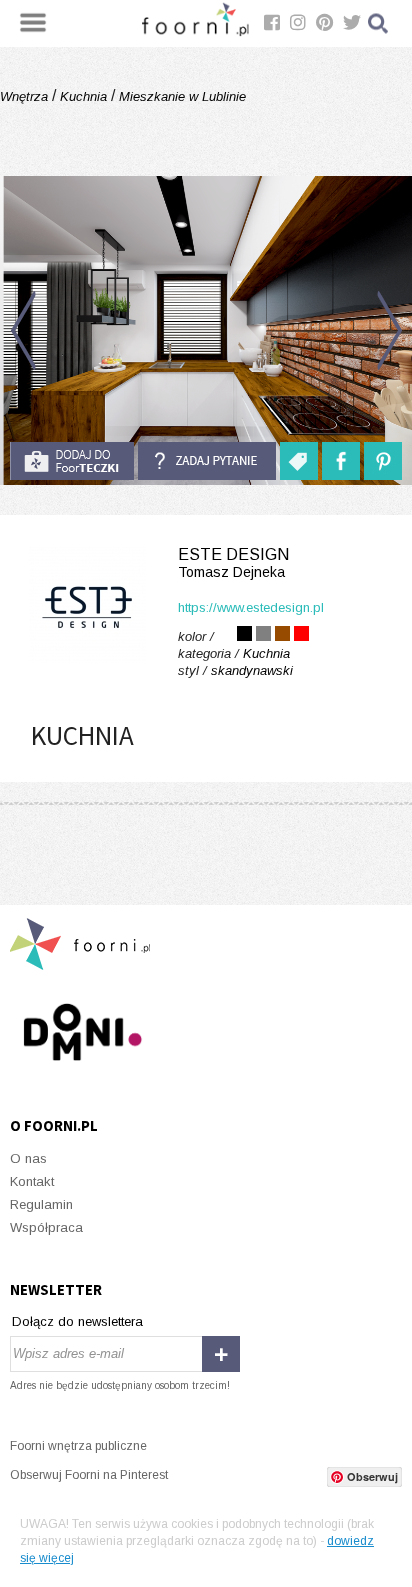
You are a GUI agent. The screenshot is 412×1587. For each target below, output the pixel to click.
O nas (28, 1158)
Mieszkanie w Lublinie (180, 96)
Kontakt (32, 1181)
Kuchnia (83, 96)
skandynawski (252, 670)
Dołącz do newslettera (77, 1321)
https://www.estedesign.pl (251, 607)
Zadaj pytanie (207, 461)
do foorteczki (72, 461)
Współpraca (46, 1227)
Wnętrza (26, 96)
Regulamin (41, 1204)
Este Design (233, 563)
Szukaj (379, 23)
